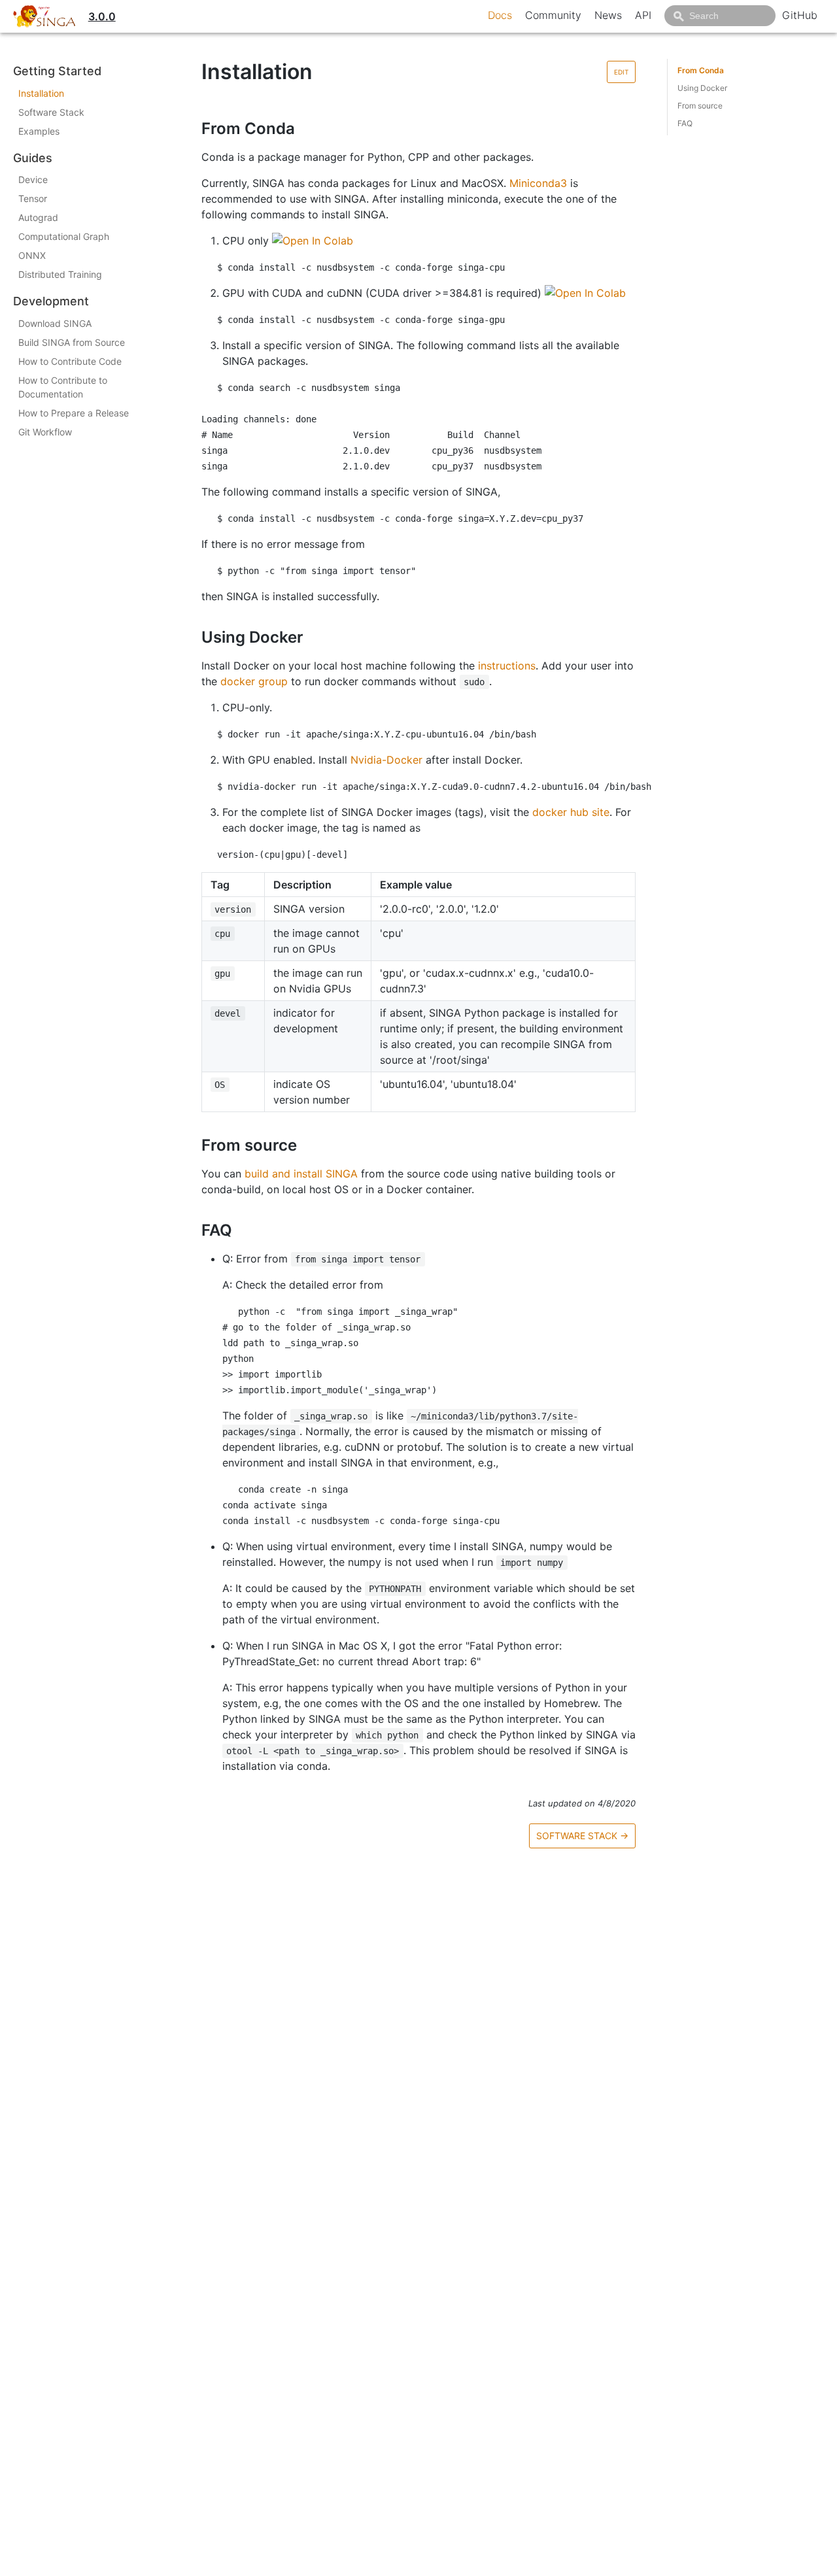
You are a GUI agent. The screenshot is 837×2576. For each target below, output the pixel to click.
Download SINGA (55, 323)
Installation (41, 93)
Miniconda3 (538, 183)
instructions (507, 666)
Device (33, 179)
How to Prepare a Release (74, 413)
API (643, 15)
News (608, 15)
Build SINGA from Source (72, 342)
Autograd (38, 217)
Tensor (33, 198)
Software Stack (51, 112)
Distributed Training (60, 274)
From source (700, 106)
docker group (254, 681)
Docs (500, 15)
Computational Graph (64, 236)
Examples (39, 131)
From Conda (701, 70)
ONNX (32, 255)
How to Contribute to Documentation (63, 387)
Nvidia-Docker (386, 760)
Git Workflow (45, 432)
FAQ (685, 123)
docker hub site (571, 812)
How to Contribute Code (70, 361)
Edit (621, 72)
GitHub (800, 15)
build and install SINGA (301, 1174)
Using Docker (702, 88)
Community (553, 15)
